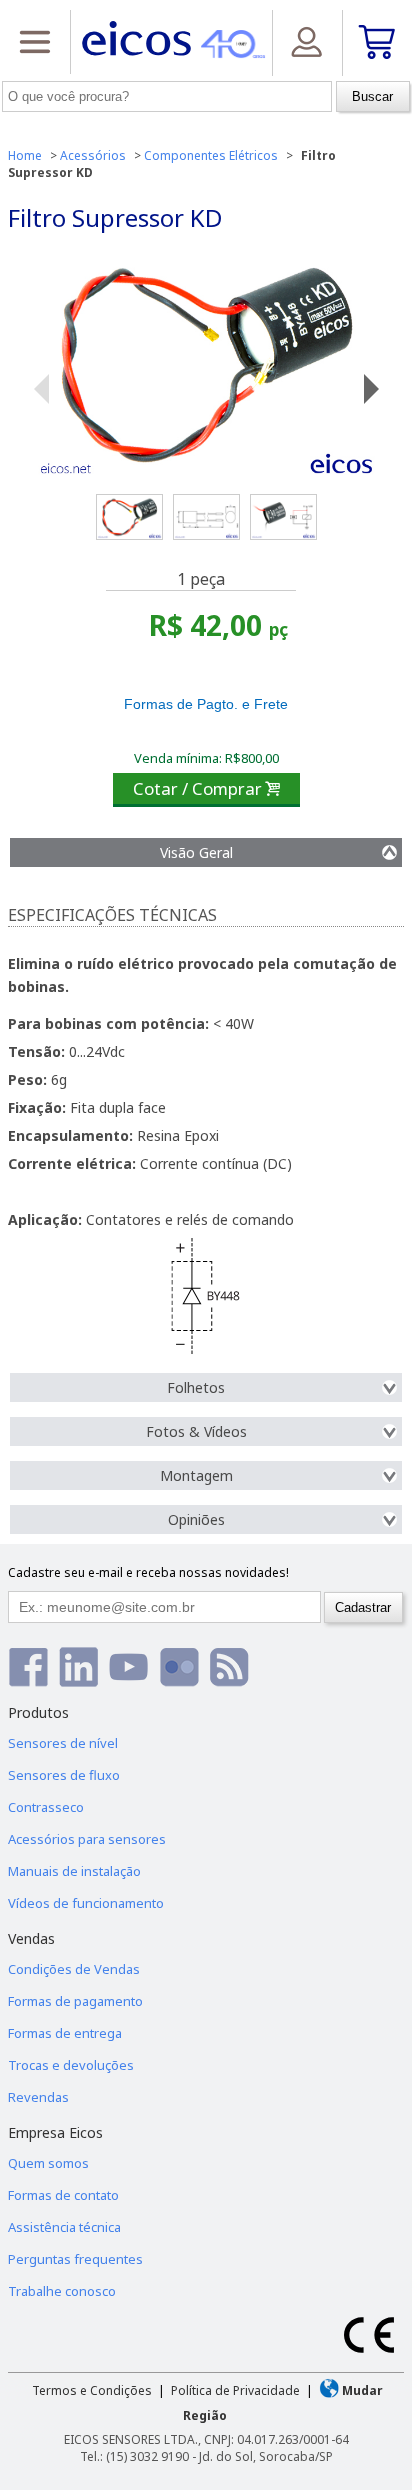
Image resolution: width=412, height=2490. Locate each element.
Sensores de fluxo (64, 1775)
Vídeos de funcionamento (86, 1903)
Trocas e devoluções (71, 2065)
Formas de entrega (65, 2033)
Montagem (196, 1475)
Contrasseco (46, 1807)
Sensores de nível (63, 1743)
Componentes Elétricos (211, 155)
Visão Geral (196, 852)
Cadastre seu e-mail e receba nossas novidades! (148, 1572)
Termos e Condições (92, 2390)
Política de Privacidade (235, 2390)
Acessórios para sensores (87, 1839)
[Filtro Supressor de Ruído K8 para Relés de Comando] (206, 366)
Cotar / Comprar (206, 788)
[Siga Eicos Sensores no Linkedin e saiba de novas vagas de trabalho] (78, 1666)
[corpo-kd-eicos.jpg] (283, 517)
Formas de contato (63, 2195)
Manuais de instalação (74, 1871)
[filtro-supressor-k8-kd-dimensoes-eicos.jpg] (206, 517)
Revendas (38, 2097)
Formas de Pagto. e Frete (206, 704)
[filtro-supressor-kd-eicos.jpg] (129, 517)
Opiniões (196, 1519)
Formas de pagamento (75, 2001)
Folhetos (196, 1387)
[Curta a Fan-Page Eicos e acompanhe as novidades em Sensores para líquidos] (28, 1666)
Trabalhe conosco (62, 2291)
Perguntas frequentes (75, 2259)
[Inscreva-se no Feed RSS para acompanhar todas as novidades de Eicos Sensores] (229, 1666)
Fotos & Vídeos (196, 1431)
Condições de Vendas (74, 1969)
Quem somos (48, 2163)
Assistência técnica (64, 2227)
